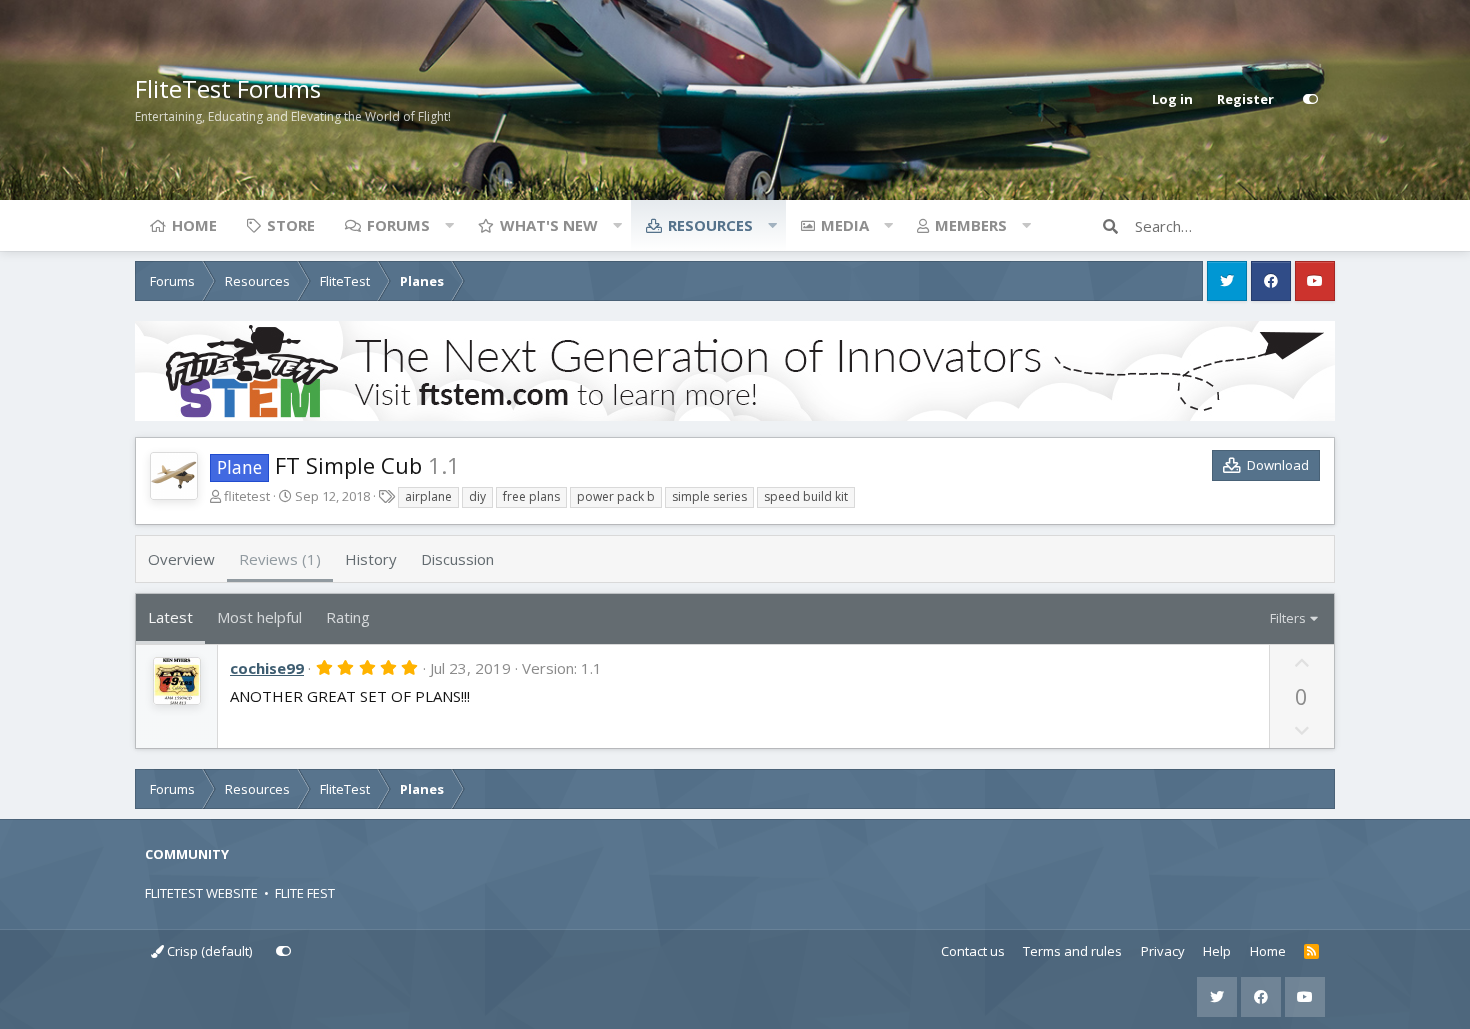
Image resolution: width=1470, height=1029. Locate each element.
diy (477, 496)
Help (1217, 951)
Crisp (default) (208, 951)
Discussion (457, 559)
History (371, 559)
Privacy (1163, 951)
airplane (428, 496)
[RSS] (1311, 952)
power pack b (616, 496)
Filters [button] (1288, 618)
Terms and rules (1072, 951)
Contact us (973, 951)
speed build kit (806, 496)
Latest (170, 617)
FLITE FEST (305, 893)
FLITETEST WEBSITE (201, 893)
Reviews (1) (280, 559)
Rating (348, 617)
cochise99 (267, 668)
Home (194, 225)
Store (291, 225)
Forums (398, 225)
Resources (710, 225)
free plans (531, 496)
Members (971, 225)
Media (845, 225)
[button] (449, 225)
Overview (181, 559)
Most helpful (259, 617)
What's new (549, 225)
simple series (709, 496)
